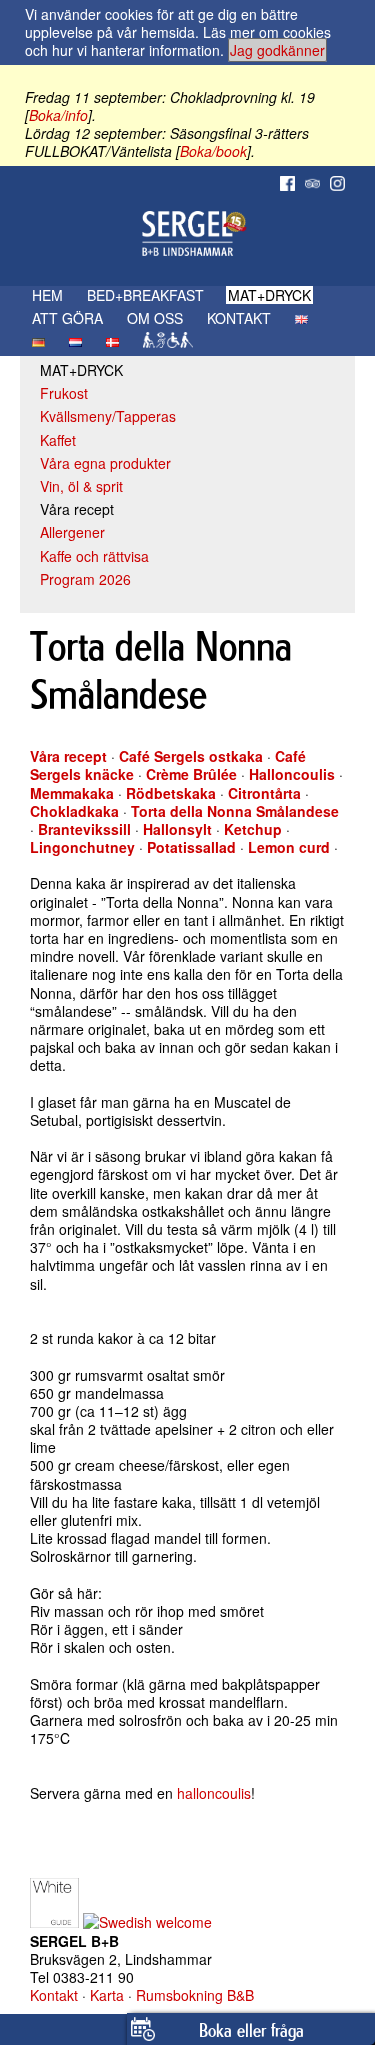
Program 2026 (85, 579)
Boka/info (58, 115)
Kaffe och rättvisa (94, 556)
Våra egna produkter (105, 463)
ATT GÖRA (67, 318)
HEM (47, 295)
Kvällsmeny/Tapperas (108, 416)
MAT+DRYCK (269, 295)
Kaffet (58, 440)
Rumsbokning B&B (195, 1995)
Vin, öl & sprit (81, 486)
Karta (107, 1995)
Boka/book (213, 151)
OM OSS (155, 318)
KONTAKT (239, 318)
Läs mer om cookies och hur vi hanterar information (178, 41)
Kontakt (54, 1995)
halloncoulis (214, 1793)
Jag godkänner (277, 50)
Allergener (72, 532)
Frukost (64, 393)
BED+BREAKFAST (145, 295)
